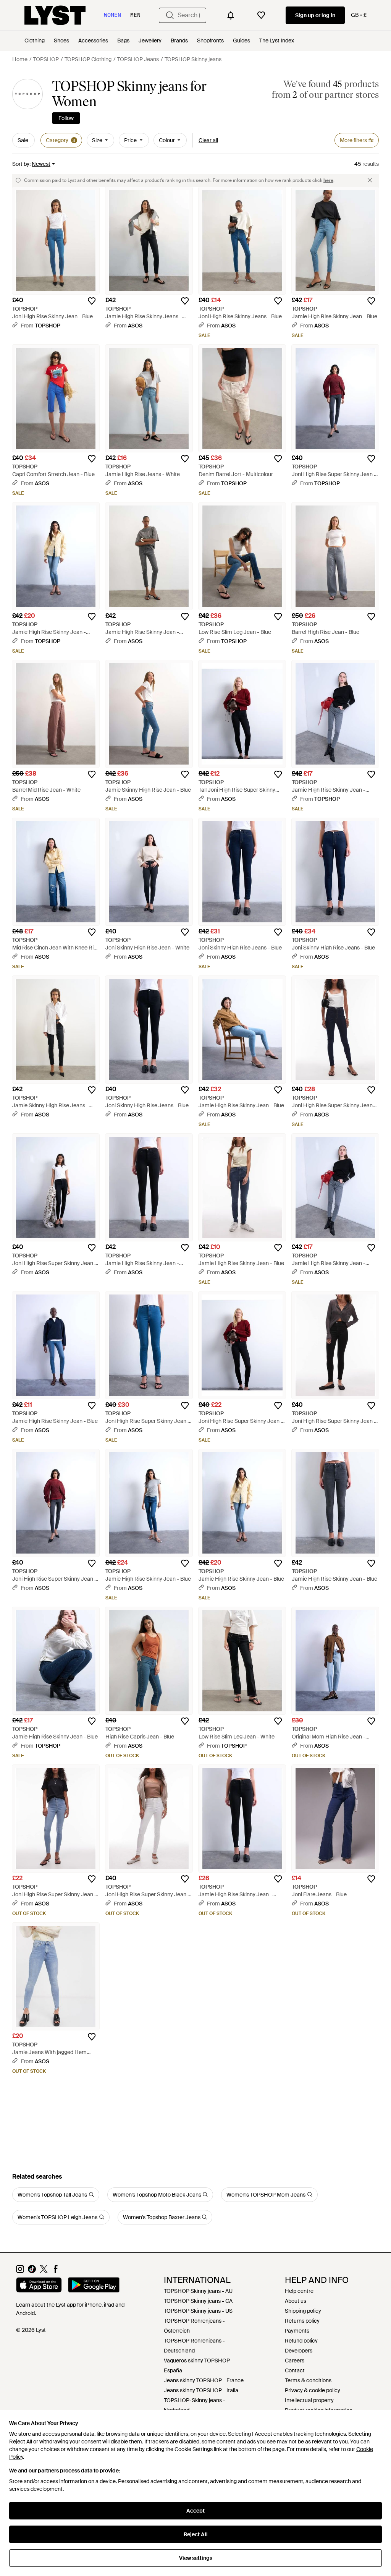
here (328, 180)
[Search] (170, 15)
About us (296, 2301)
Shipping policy (303, 2311)
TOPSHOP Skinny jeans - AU (198, 2291)
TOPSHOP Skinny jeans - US (198, 2311)
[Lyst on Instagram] (20, 2271)
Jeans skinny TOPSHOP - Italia (201, 2390)
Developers (299, 2351)
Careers (295, 2361)
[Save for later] (92, 301)
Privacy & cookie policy (313, 2390)
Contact (295, 2370)
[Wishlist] (261, 15)
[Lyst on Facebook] (56, 2271)
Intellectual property (309, 2400)
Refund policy (301, 2341)
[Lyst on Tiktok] (32, 2271)
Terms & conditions (308, 2380)
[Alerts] (231, 15)
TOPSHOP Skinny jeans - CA (198, 2301)
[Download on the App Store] (39, 2286)
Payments (297, 2331)
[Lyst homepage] (55, 15)
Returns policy (302, 2321)
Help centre (299, 2291)
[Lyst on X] (44, 2271)
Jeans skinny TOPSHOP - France (204, 2380)
